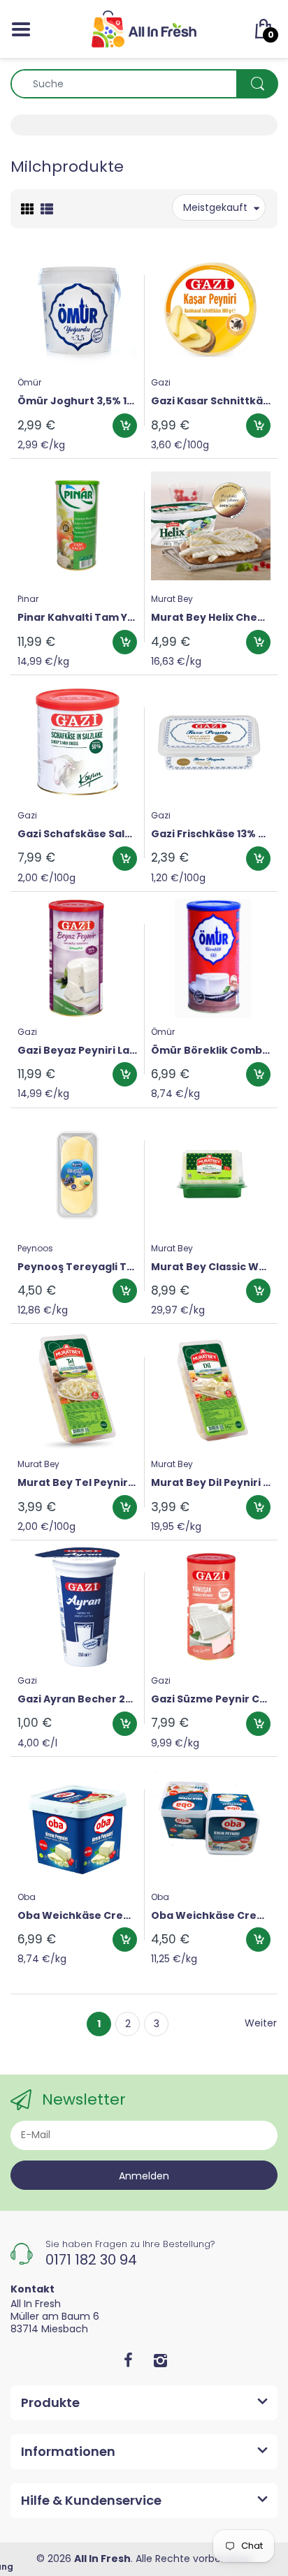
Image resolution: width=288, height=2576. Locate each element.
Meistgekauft (215, 207)
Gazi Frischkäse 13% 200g (211, 834)
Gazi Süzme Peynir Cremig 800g (211, 1699)
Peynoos (35, 1248)
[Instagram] (160, 2360)
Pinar (28, 599)
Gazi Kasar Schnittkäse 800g (211, 401)
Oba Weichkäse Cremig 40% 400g (211, 1916)
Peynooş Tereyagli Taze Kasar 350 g (77, 1267)
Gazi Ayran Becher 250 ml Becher (77, 1699)
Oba (27, 1897)
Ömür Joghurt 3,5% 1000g (77, 401)
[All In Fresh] (144, 28)
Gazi (161, 382)
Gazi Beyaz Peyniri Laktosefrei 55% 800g (77, 1051)
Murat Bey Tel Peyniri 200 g (77, 1483)
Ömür (29, 382)
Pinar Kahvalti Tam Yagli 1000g (77, 618)
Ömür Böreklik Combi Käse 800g (211, 1051)
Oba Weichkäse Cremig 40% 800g (77, 1916)
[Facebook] (128, 2360)
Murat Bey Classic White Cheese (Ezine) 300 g (211, 1267)
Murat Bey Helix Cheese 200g (211, 618)
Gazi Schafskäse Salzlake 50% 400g (77, 834)
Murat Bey (172, 599)
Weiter (261, 2023)
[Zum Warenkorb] (125, 426)
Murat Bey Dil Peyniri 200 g (211, 1483)
